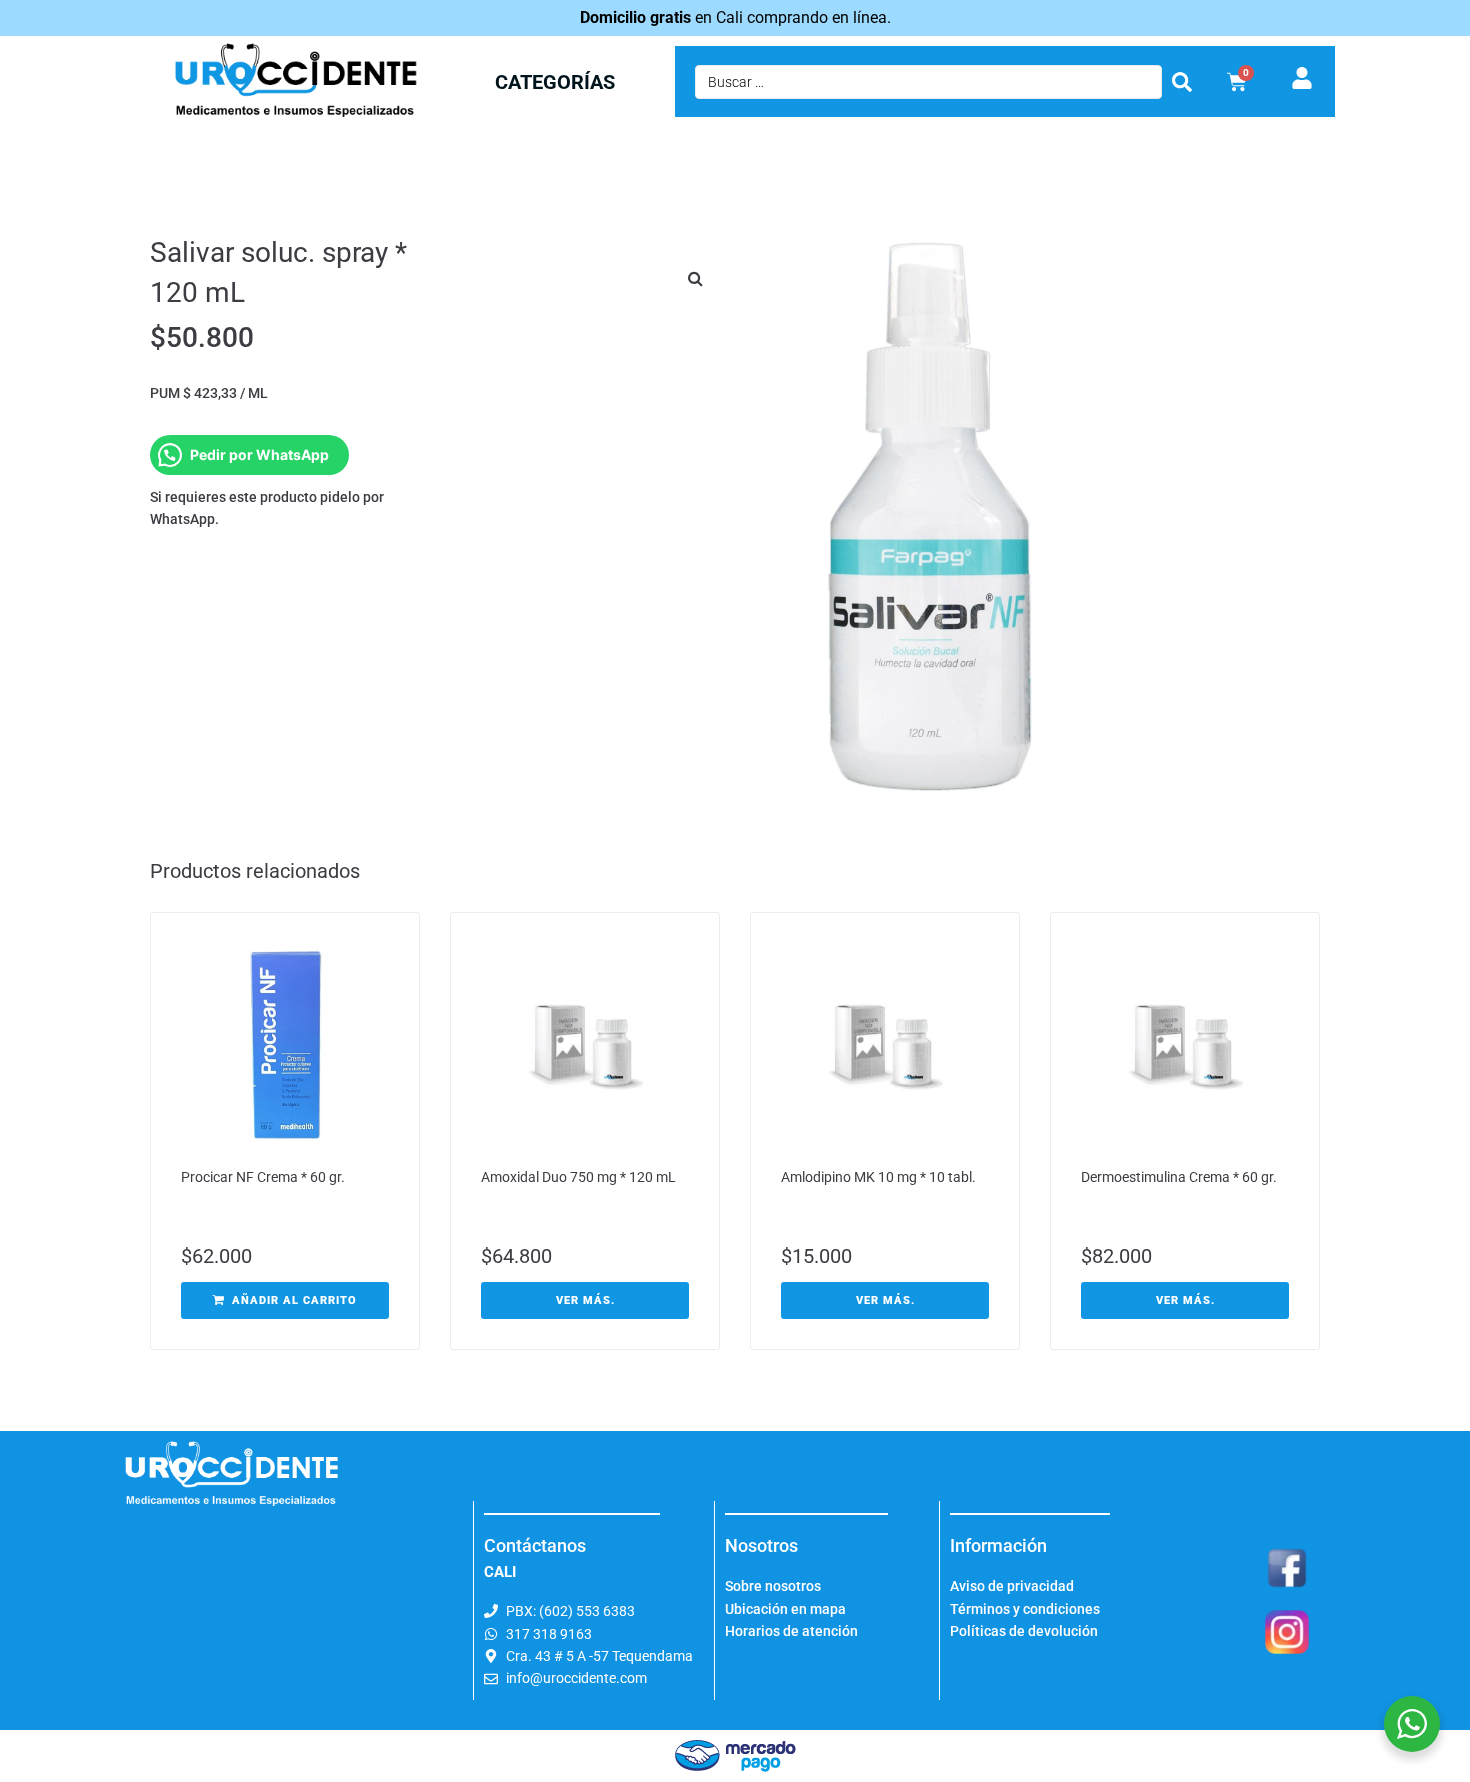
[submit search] (1182, 82)
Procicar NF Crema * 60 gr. (263, 1177)
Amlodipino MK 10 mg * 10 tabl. (878, 1177)
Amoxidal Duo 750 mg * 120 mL (578, 1177)
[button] (695, 278)
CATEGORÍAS (555, 82)
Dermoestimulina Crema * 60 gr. (1179, 1177)
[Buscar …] (928, 82)
